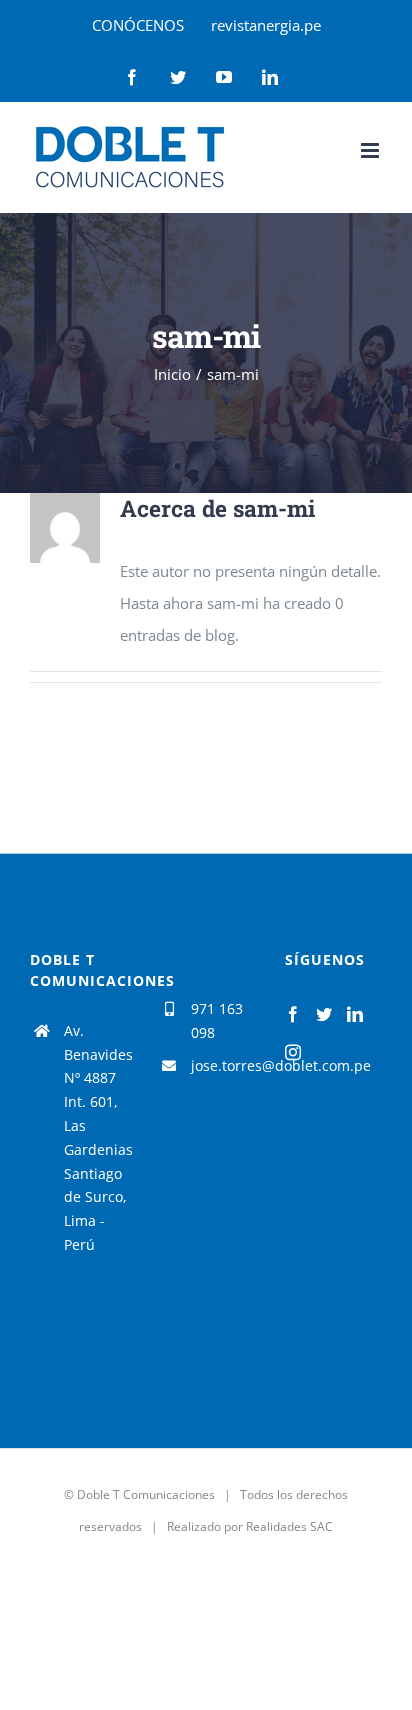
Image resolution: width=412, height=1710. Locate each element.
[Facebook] (293, 1014)
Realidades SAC (289, 1526)
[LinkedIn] (355, 1014)
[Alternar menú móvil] (371, 150)
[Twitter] (324, 1014)
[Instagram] (293, 1052)
